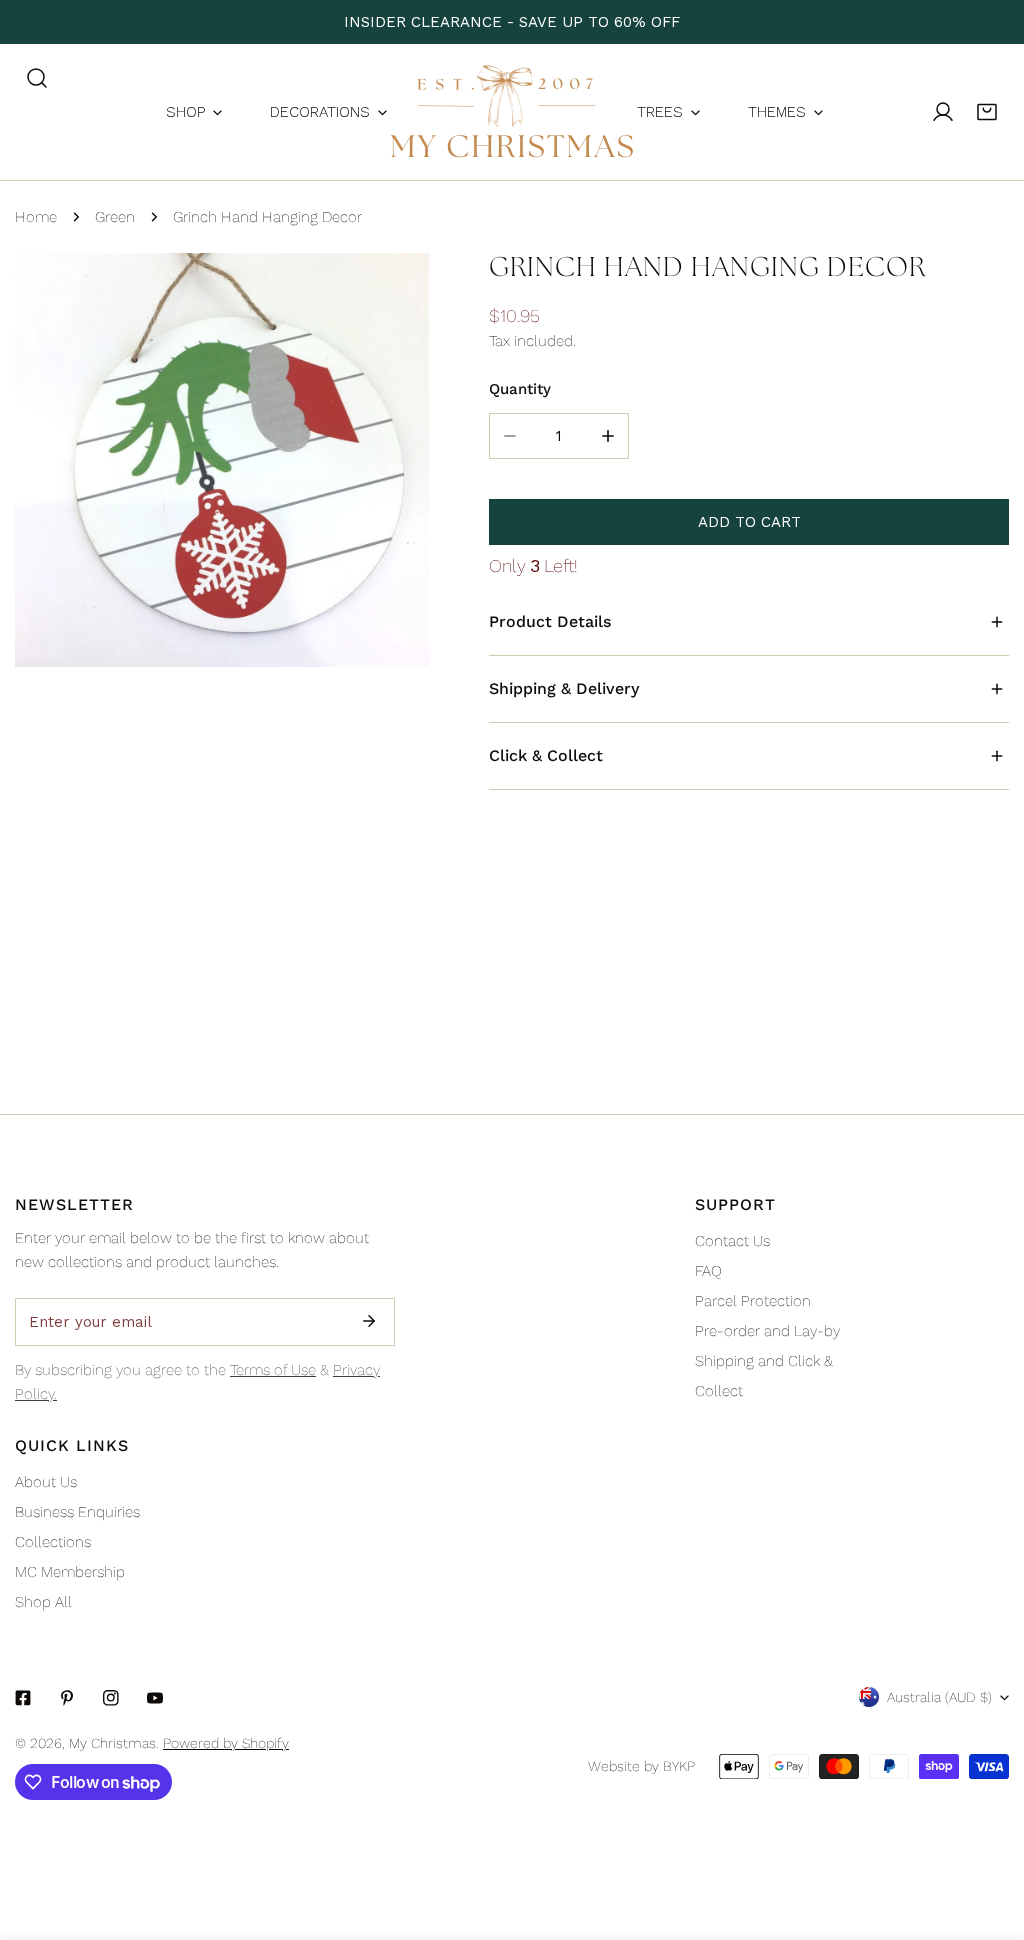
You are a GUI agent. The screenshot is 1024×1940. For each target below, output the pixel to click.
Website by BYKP (641, 1766)
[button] (987, 112)
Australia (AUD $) (939, 1697)
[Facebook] (23, 1698)
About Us (46, 1482)
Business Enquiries (77, 1512)
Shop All (43, 1602)
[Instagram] (111, 1698)
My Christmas (112, 1743)
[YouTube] (155, 1698)
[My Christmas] (512, 112)
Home (36, 217)
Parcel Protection (753, 1301)
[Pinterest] (67, 1698)
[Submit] (369, 1321)
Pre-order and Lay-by (767, 1331)
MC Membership (70, 1572)
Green (115, 217)
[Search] (37, 78)
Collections (53, 1542)
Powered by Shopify (226, 1743)
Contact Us (732, 1241)
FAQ (708, 1271)
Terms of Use (273, 1370)
